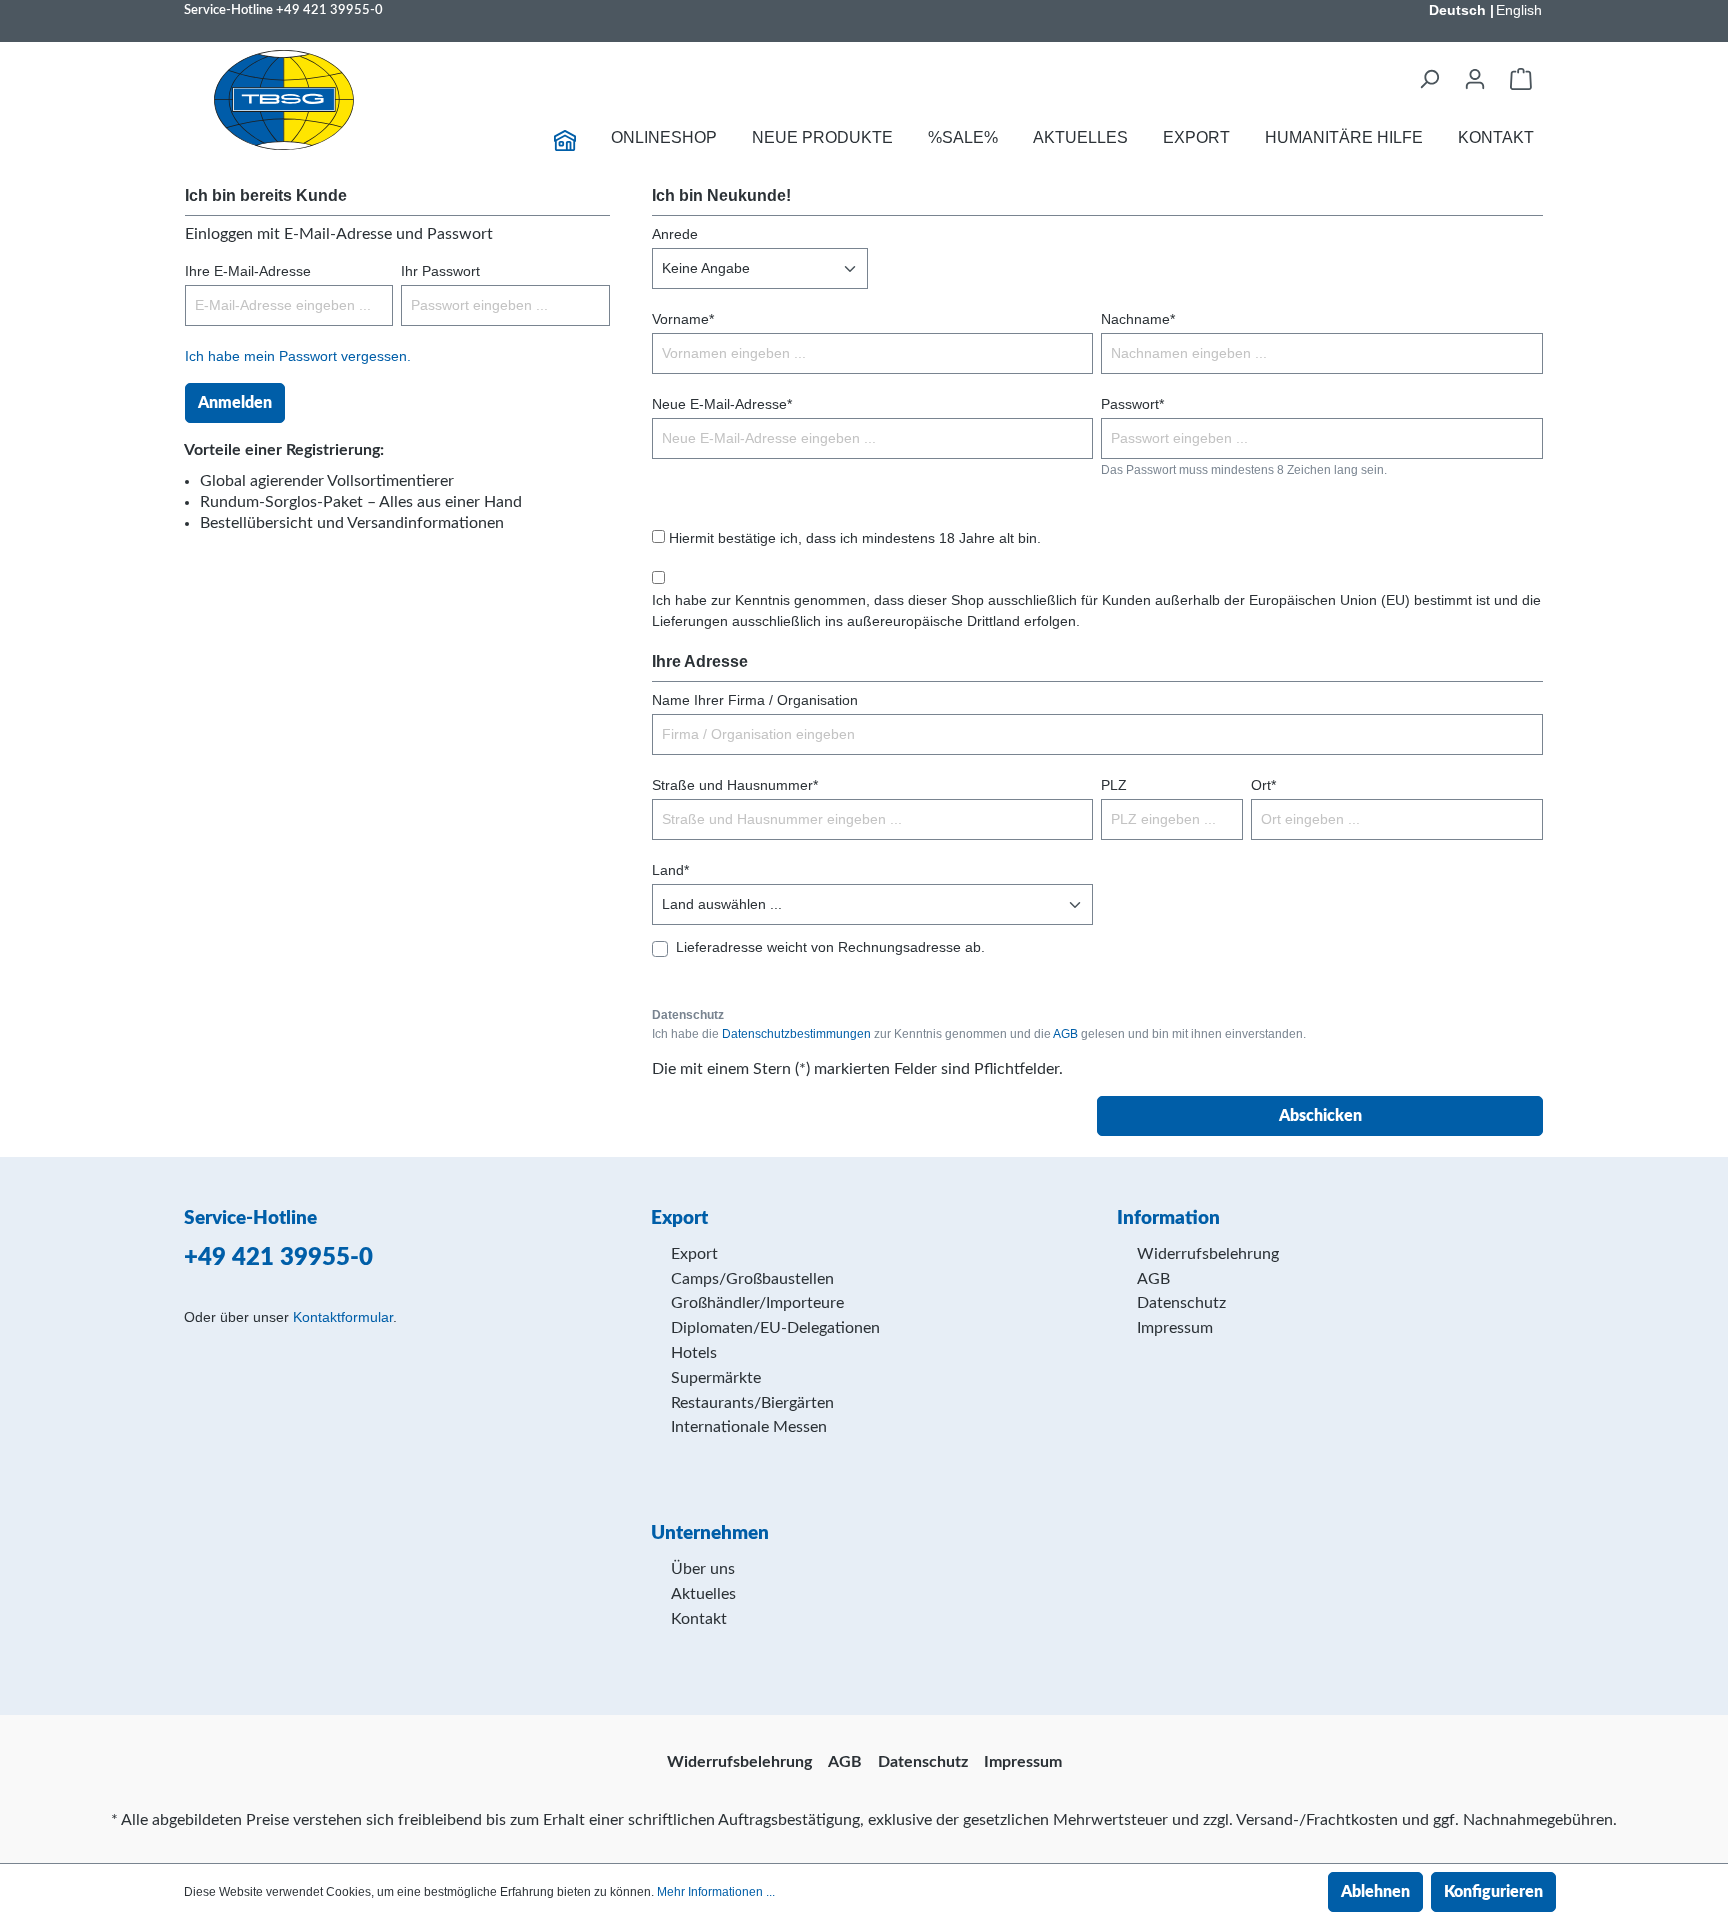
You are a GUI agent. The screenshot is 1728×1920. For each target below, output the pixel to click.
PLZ (1114, 785)
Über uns (703, 1569)
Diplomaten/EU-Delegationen (775, 1328)
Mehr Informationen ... (716, 1892)
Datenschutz (1181, 1303)
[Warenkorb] (1521, 79)
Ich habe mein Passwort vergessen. (298, 356)
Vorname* (683, 319)
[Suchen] (1429, 79)
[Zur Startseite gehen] (284, 100)
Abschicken (1320, 1116)
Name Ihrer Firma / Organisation (755, 700)
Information (1168, 1218)
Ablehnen (1375, 1892)
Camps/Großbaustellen (752, 1279)
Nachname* (1138, 319)
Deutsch (1457, 10)
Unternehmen (710, 1533)
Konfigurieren (1493, 1892)
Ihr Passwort (440, 271)
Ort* (1263, 785)
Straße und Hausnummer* (735, 785)
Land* (670, 870)
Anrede (675, 234)
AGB (1065, 1034)
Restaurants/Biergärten (752, 1403)
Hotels (694, 1353)
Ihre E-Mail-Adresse (248, 271)
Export (694, 1254)
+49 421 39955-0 (329, 10)
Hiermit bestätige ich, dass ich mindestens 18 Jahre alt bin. (855, 538)
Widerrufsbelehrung (1208, 1254)
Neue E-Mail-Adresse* (722, 404)
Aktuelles (703, 1594)
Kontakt (699, 1619)
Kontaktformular (343, 1317)
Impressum (1175, 1328)
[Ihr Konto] (1475, 79)
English (1519, 10)
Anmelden (235, 403)
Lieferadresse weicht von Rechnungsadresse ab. (830, 947)
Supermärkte (716, 1378)
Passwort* (1132, 404)
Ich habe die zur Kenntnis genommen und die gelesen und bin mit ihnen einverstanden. (979, 1034)
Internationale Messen (749, 1427)
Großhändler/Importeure (757, 1303)
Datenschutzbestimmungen (796, 1034)
